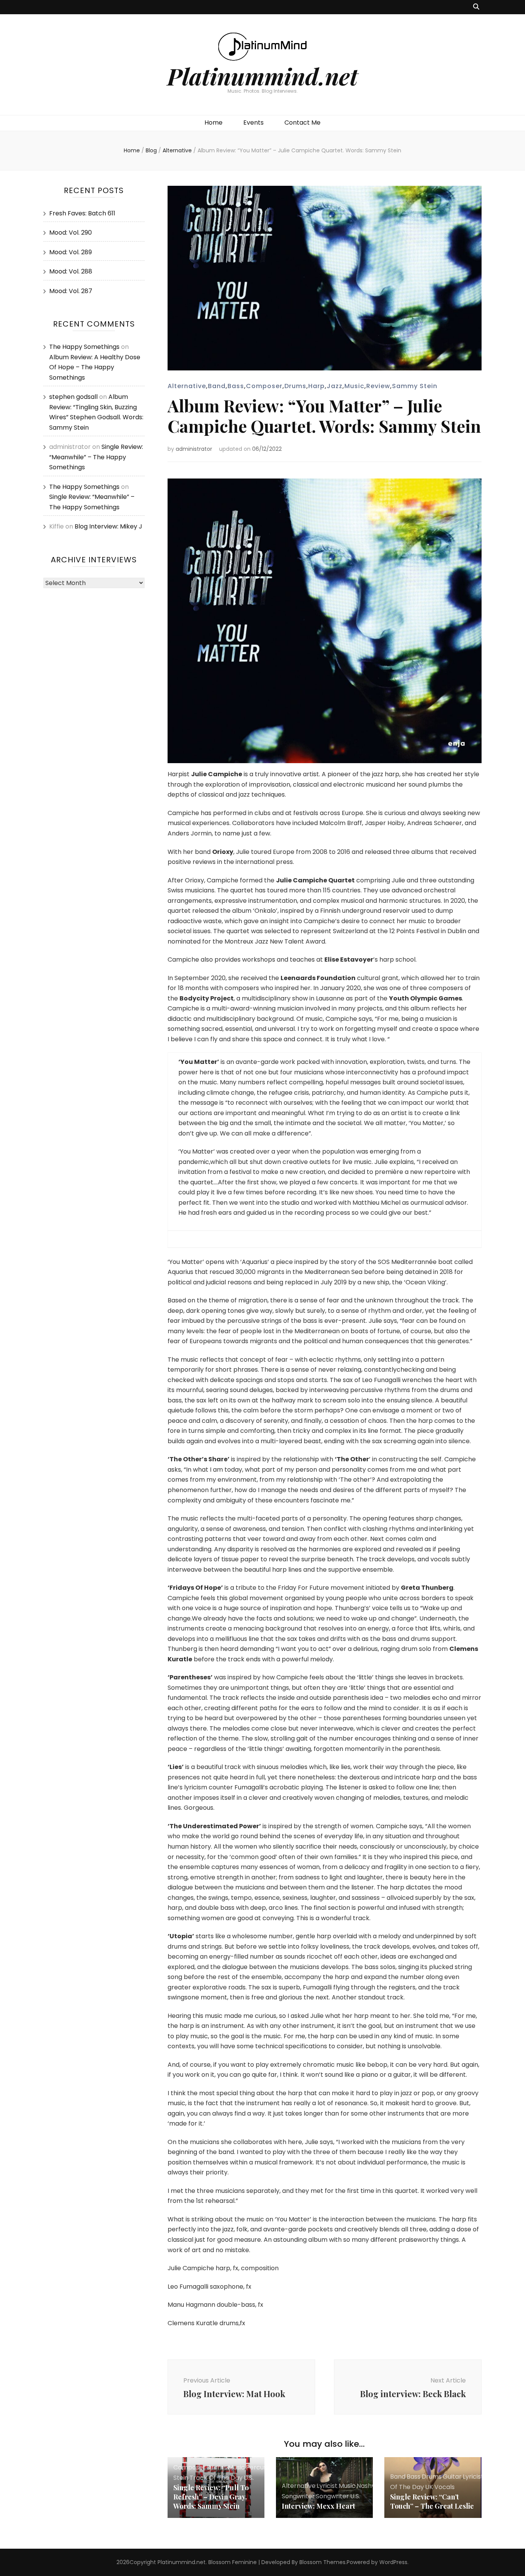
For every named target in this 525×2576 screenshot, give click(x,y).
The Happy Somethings (84, 347)
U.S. (249, 2478)
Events (253, 123)
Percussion (262, 2467)
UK (429, 2487)
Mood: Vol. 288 (71, 271)
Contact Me (302, 123)
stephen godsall (73, 397)
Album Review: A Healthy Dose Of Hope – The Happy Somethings (95, 367)
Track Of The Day (216, 2478)
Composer (264, 386)
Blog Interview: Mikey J (108, 526)
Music (354, 386)
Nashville (370, 2486)
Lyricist (327, 2486)
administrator (194, 449)
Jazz (335, 386)
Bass (236, 386)
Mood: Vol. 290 (71, 233)
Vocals (444, 2487)
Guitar (452, 2477)
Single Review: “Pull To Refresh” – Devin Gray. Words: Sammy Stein (211, 2497)
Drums (295, 386)
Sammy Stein (415, 386)
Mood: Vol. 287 (71, 291)
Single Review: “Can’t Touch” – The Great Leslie (432, 2501)
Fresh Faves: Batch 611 (82, 213)
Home (213, 123)
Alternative (187, 386)
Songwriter (332, 2496)
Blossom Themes (322, 2562)
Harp (316, 386)
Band (217, 386)
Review (378, 386)
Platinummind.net (262, 76)
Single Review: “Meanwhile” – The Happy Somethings (96, 457)
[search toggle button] (476, 7)
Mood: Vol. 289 (71, 252)
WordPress (393, 2562)
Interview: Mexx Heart (318, 2506)
